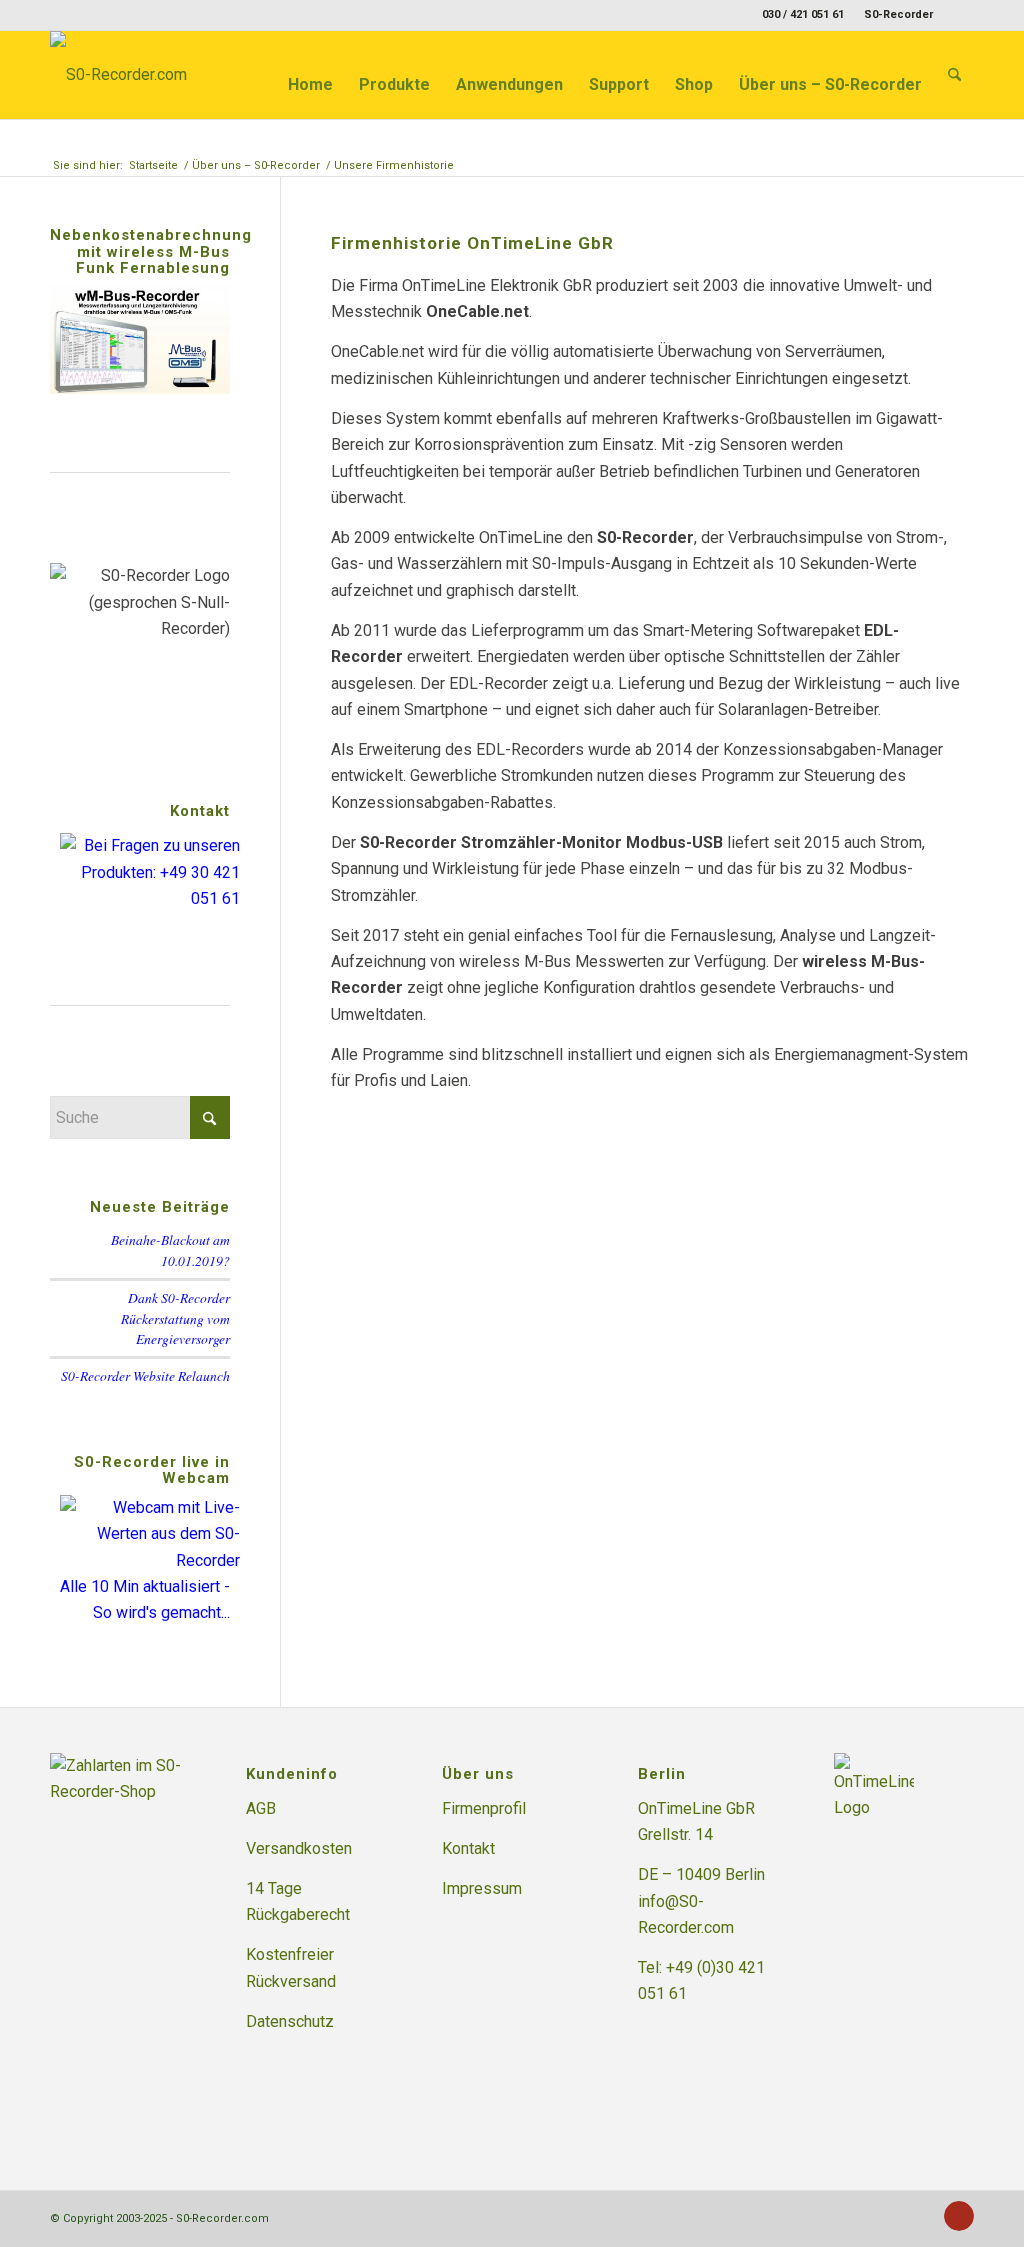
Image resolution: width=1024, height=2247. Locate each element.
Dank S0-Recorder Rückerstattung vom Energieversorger (175, 1318)
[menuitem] (893, 15)
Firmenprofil (484, 1808)
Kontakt (468, 1848)
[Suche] (954, 75)
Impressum (482, 1888)
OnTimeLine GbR (696, 1808)
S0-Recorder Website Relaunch (145, 1375)
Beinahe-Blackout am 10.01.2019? (170, 1249)
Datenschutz (290, 2021)
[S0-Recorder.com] (118, 75)
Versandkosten (299, 1848)
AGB (261, 1808)
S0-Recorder (898, 14)
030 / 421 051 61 (803, 14)
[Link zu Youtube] (959, 15)
